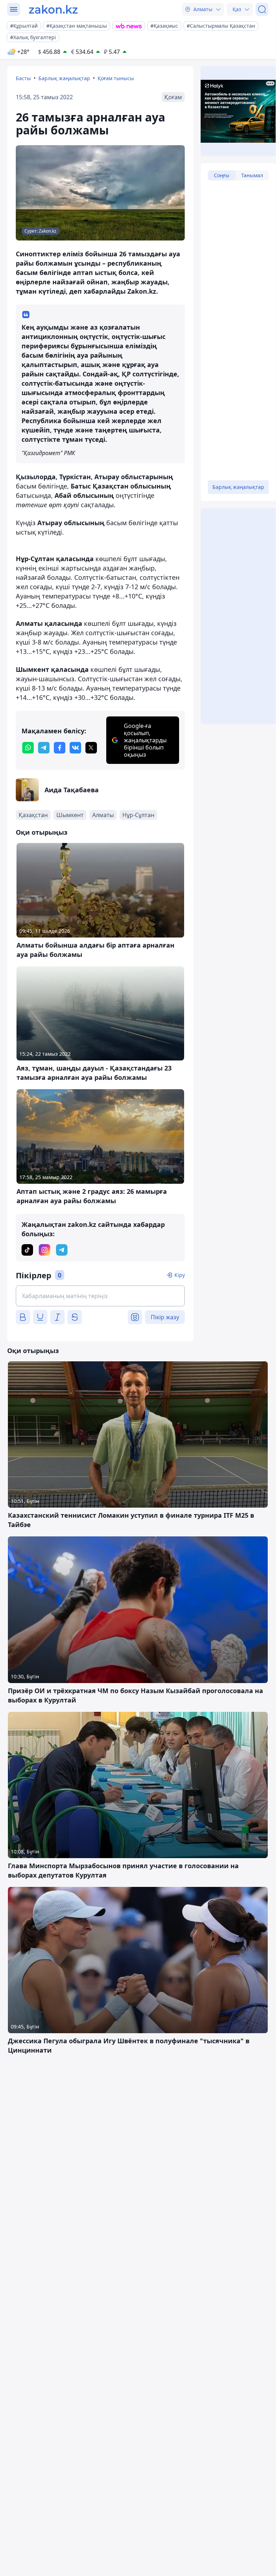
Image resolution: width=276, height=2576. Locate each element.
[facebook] (60, 748)
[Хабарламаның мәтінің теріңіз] (100, 1296)
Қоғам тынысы (116, 78)
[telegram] (44, 748)
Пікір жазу (165, 1317)
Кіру (180, 1275)
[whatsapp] (28, 748)
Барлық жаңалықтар (64, 78)
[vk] (75, 748)
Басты (23, 78)
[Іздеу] (262, 9)
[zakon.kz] (53, 9)
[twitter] (91, 748)
